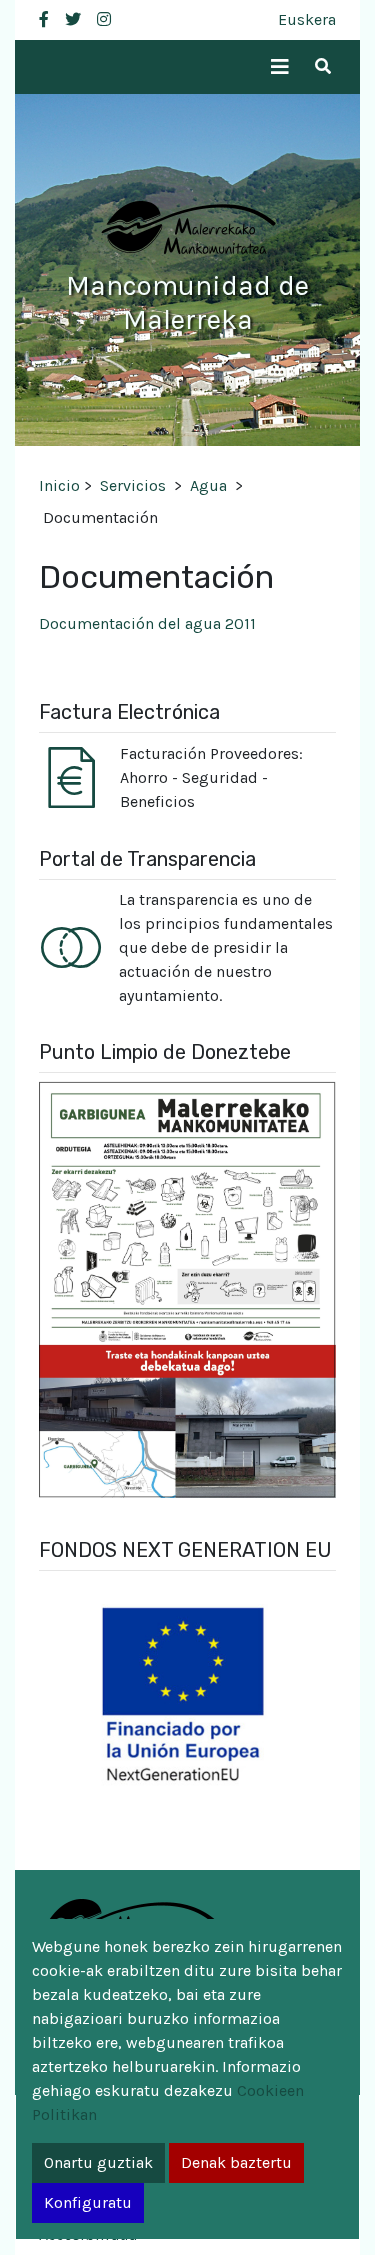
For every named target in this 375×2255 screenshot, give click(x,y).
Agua (208, 485)
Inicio (59, 485)
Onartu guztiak (98, 2162)
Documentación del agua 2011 (147, 623)
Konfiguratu (88, 2202)
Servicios (133, 485)
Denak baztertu (236, 2162)
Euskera (307, 19)
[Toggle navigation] (280, 67)
